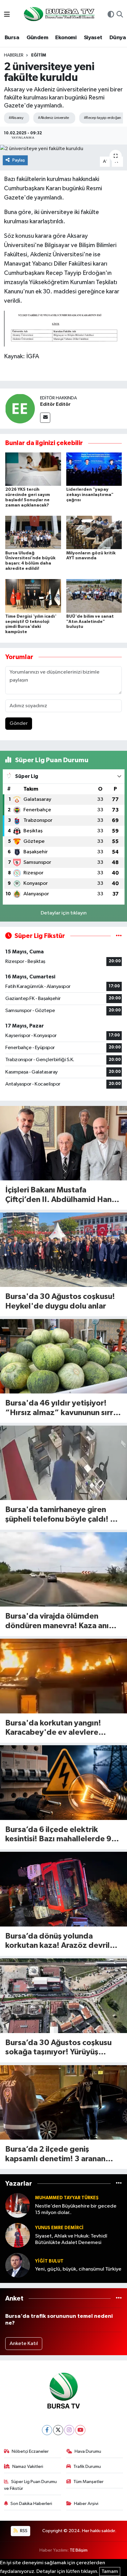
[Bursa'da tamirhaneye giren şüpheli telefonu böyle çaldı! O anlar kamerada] (63, 1463)
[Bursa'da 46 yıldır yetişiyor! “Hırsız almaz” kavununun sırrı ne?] (63, 1356)
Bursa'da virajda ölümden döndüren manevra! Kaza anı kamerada (57, 1622)
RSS (23, 2531)
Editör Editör (55, 404)
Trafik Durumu (87, 2467)
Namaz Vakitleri (28, 2467)
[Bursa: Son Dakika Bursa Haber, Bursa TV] (59, 15)
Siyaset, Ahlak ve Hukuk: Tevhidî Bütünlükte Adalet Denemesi (71, 2239)
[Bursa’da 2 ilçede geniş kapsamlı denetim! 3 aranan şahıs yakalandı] (63, 2102)
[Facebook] (47, 2430)
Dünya (118, 38)
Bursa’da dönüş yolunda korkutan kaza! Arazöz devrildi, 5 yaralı (62, 1941)
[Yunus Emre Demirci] (18, 2235)
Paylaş (19, 160)
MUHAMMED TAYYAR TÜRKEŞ (67, 2198)
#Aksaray (16, 118)
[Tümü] (119, 2184)
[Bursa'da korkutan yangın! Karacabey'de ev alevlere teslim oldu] (63, 1676)
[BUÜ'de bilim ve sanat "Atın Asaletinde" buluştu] (94, 596)
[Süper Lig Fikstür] (119, 936)
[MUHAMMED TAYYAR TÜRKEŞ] (18, 2205)
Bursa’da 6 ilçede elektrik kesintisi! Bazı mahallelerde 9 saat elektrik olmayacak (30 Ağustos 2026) (58, 1835)
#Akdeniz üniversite (53, 118)
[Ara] (120, 15)
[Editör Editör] (20, 408)
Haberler (14, 55)
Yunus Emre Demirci (59, 2228)
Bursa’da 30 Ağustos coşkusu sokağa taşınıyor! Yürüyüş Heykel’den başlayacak (58, 2048)
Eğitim (39, 55)
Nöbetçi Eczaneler (30, 2451)
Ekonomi (66, 38)
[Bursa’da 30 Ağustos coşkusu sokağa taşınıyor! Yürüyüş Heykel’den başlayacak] (63, 1996)
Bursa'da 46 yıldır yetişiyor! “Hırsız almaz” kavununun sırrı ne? (60, 1408)
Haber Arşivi (86, 2504)
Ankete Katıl (24, 2344)
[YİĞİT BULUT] (18, 2265)
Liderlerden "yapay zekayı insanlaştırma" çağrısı (90, 495)
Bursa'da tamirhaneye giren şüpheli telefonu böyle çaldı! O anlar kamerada (61, 1515)
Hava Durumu (88, 2451)
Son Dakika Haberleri (31, 2504)
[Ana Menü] (7, 15)
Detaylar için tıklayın (64, 913)
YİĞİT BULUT (49, 2261)
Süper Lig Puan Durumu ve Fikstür (31, 2485)
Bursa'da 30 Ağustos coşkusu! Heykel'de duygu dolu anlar (60, 1301)
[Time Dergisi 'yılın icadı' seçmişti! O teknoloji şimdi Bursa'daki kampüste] (33, 596)
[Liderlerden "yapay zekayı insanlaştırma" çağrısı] (94, 469)
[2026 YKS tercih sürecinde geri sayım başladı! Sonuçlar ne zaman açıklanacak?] (33, 469)
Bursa (12, 38)
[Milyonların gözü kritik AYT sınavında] (94, 532)
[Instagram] (69, 2430)
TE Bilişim (79, 2550)
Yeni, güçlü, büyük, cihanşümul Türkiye (78, 2269)
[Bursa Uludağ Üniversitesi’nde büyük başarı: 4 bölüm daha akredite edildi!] (33, 532)
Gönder (19, 723)
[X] (58, 2430)
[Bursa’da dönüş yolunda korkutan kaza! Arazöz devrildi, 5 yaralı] (63, 1889)
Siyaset (93, 38)
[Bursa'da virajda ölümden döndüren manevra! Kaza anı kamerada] (63, 1569)
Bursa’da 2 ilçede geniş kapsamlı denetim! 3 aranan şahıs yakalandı (55, 2155)
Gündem (37, 38)
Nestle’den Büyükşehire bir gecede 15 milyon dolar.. (76, 2209)
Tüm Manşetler (88, 2482)
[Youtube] (80, 2430)
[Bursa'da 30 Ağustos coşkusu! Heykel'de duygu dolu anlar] (63, 1250)
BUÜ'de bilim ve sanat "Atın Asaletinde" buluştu (90, 622)
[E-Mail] (45, 418)
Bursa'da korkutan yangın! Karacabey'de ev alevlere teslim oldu (53, 1728)
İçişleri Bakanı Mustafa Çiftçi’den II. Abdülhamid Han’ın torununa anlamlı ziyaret (63, 1195)
